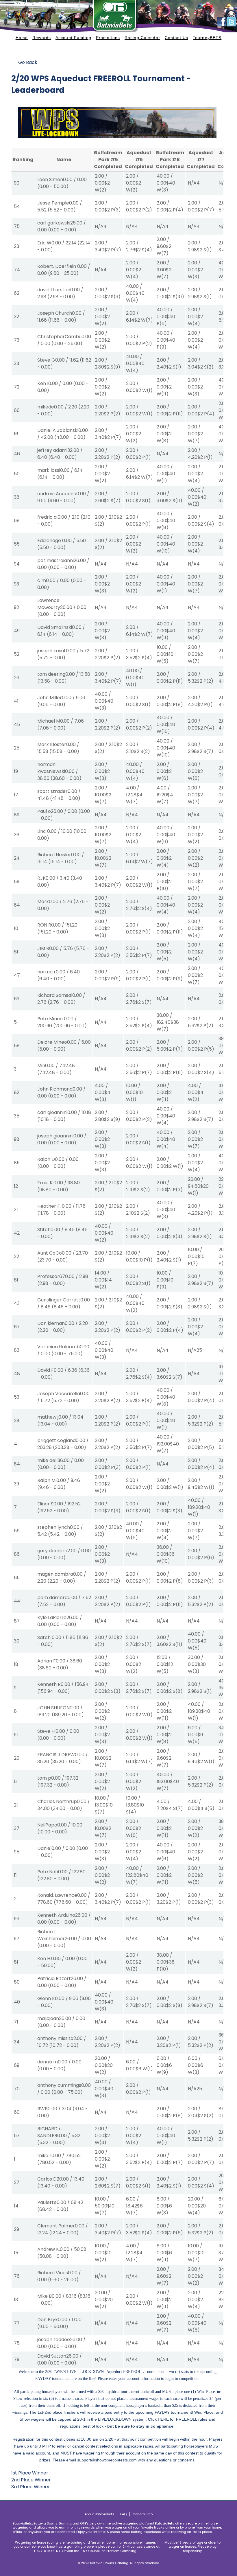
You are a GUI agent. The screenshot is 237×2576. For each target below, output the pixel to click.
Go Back (28, 62)
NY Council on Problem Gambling (110, 2551)
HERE (163, 2419)
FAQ (123, 2514)
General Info (143, 2514)
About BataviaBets (99, 2514)
